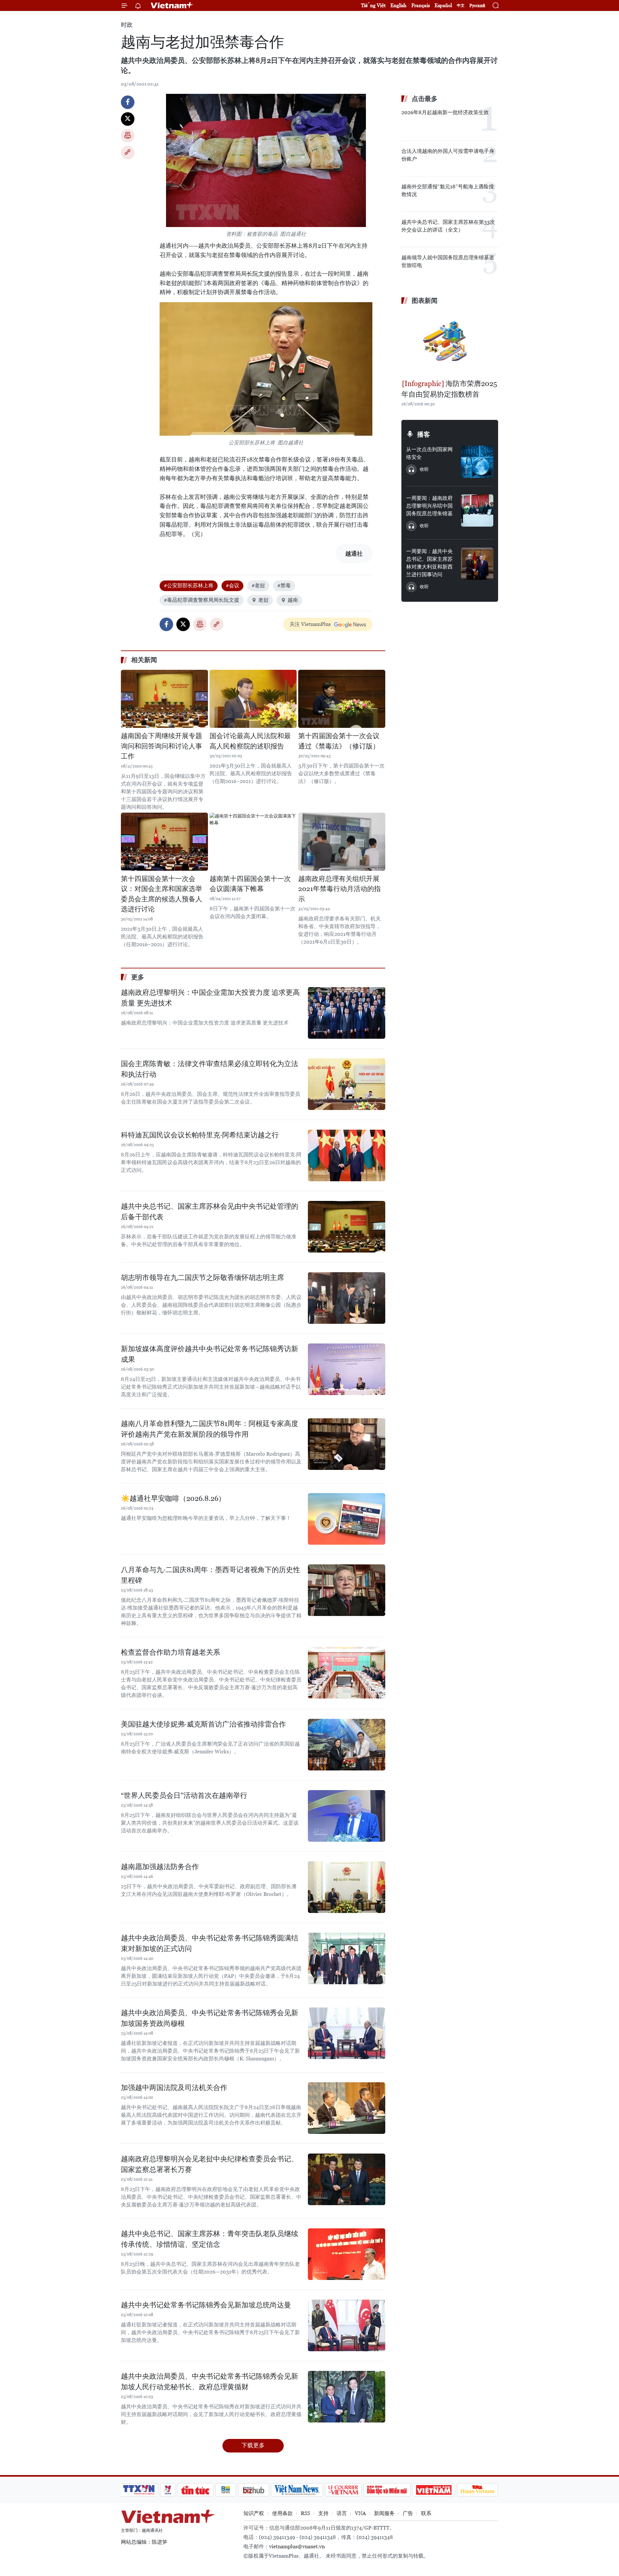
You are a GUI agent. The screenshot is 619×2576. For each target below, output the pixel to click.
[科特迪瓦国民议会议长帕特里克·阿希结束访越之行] (347, 1155)
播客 (424, 434)
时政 (127, 25)
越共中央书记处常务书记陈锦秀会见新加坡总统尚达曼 (206, 2305)
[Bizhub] (253, 2490)
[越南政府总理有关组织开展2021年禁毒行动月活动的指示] (342, 842)
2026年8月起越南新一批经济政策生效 (445, 112)
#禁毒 (284, 585)
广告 (408, 2513)
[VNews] (168, 2490)
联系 (426, 2513)
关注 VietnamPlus (310, 624)
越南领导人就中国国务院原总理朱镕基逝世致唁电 (448, 261)
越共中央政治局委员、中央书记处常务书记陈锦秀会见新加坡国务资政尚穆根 (210, 2018)
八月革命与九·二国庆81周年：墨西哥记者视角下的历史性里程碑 (211, 1575)
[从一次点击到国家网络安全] (477, 462)
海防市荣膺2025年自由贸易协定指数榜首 (449, 389)
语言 (342, 2513)
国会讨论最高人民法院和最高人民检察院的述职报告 (250, 741)
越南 (293, 600)
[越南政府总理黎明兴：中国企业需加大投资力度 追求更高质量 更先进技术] (347, 1013)
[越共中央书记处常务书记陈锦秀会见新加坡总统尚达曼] (347, 2325)
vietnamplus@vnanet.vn (297, 2546)
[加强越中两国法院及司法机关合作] (347, 2108)
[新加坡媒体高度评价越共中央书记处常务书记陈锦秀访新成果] (347, 1369)
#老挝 (258, 585)
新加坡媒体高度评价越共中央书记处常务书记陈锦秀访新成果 (210, 1354)
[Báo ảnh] (434, 2490)
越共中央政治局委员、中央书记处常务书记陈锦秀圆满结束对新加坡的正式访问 (210, 1943)
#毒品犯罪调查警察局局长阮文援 (201, 600)
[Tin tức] (195, 2490)
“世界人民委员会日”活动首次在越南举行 (184, 1795)
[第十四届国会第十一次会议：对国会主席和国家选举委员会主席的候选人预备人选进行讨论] (164, 842)
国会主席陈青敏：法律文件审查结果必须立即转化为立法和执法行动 (210, 1069)
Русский (477, 6)
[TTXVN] (139, 2490)
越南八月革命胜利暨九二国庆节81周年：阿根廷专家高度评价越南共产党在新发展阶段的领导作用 (210, 1429)
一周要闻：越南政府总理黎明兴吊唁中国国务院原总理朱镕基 (429, 506)
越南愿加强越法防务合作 (160, 1867)
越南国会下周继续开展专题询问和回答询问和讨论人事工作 (162, 746)
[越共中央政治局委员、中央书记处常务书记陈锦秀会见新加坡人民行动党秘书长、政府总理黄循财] (347, 2397)
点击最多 (425, 99)
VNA (360, 2513)
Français (421, 5)
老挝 (263, 600)
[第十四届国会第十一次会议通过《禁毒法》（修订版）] (342, 699)
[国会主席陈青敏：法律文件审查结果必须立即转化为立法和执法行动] (347, 1084)
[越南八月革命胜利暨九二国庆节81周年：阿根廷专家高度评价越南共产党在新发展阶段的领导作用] (347, 1444)
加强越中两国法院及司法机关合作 (174, 2088)
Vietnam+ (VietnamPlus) (172, 5)
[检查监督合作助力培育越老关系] (347, 1673)
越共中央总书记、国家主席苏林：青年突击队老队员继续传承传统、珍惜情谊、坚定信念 (210, 2239)
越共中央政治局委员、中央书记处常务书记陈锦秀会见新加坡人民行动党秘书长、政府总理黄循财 (210, 2382)
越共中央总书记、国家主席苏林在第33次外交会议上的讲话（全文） (448, 226)
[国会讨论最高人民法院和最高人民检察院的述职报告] (253, 699)
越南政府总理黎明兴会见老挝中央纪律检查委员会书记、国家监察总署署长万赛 (210, 2164)
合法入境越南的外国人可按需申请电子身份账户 (448, 155)
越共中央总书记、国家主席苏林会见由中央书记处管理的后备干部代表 (210, 1212)
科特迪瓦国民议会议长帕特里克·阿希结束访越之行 (200, 1135)
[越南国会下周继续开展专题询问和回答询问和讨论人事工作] (164, 699)
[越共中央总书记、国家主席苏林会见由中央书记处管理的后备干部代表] (347, 1227)
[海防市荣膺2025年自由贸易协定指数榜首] (450, 343)
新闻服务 (384, 2513)
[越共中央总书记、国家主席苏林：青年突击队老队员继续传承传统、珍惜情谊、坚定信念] (347, 2254)
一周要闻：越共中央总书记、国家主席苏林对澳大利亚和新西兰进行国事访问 (429, 563)
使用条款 (282, 2513)
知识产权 (254, 2513)
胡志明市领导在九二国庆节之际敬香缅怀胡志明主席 (202, 1278)
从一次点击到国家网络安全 (429, 453)
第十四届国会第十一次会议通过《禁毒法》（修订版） (339, 741)
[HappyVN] (477, 2490)
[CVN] (343, 2490)
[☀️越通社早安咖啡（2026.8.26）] (347, 1519)
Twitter (128, 119)
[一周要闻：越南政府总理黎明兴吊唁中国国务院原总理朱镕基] (477, 510)
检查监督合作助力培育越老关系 (171, 1652)
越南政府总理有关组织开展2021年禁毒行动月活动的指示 (339, 889)
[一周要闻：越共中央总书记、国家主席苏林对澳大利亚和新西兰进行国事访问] (477, 564)
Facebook (128, 102)
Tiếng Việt (373, 5)
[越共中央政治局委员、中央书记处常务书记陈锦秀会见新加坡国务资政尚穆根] (347, 2033)
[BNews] (226, 2490)
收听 (424, 469)
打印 (128, 136)
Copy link (128, 153)
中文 (461, 5)
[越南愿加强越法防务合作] (347, 1887)
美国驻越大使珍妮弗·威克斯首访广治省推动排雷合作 (203, 1724)
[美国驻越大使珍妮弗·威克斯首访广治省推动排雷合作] (347, 1745)
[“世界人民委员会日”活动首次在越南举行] (347, 1816)
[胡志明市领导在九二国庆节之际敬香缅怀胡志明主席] (347, 1298)
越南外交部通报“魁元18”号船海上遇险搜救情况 (448, 190)
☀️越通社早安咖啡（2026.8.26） (173, 1498)
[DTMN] (387, 2490)
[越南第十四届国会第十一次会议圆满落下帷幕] (253, 842)
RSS (305, 2513)
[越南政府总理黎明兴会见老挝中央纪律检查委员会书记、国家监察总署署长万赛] (347, 2179)
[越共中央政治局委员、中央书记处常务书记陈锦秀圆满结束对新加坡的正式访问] (347, 1958)
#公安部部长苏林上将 (189, 585)
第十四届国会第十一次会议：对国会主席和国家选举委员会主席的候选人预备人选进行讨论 (162, 894)
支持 (323, 2513)
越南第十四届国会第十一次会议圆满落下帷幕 (250, 884)
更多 (138, 977)
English (398, 5)
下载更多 (253, 2445)
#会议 (232, 585)
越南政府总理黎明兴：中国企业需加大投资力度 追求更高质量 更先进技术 (210, 998)
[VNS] (297, 2490)
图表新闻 (425, 301)
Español (443, 5)
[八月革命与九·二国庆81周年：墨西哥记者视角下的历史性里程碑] (347, 1590)
